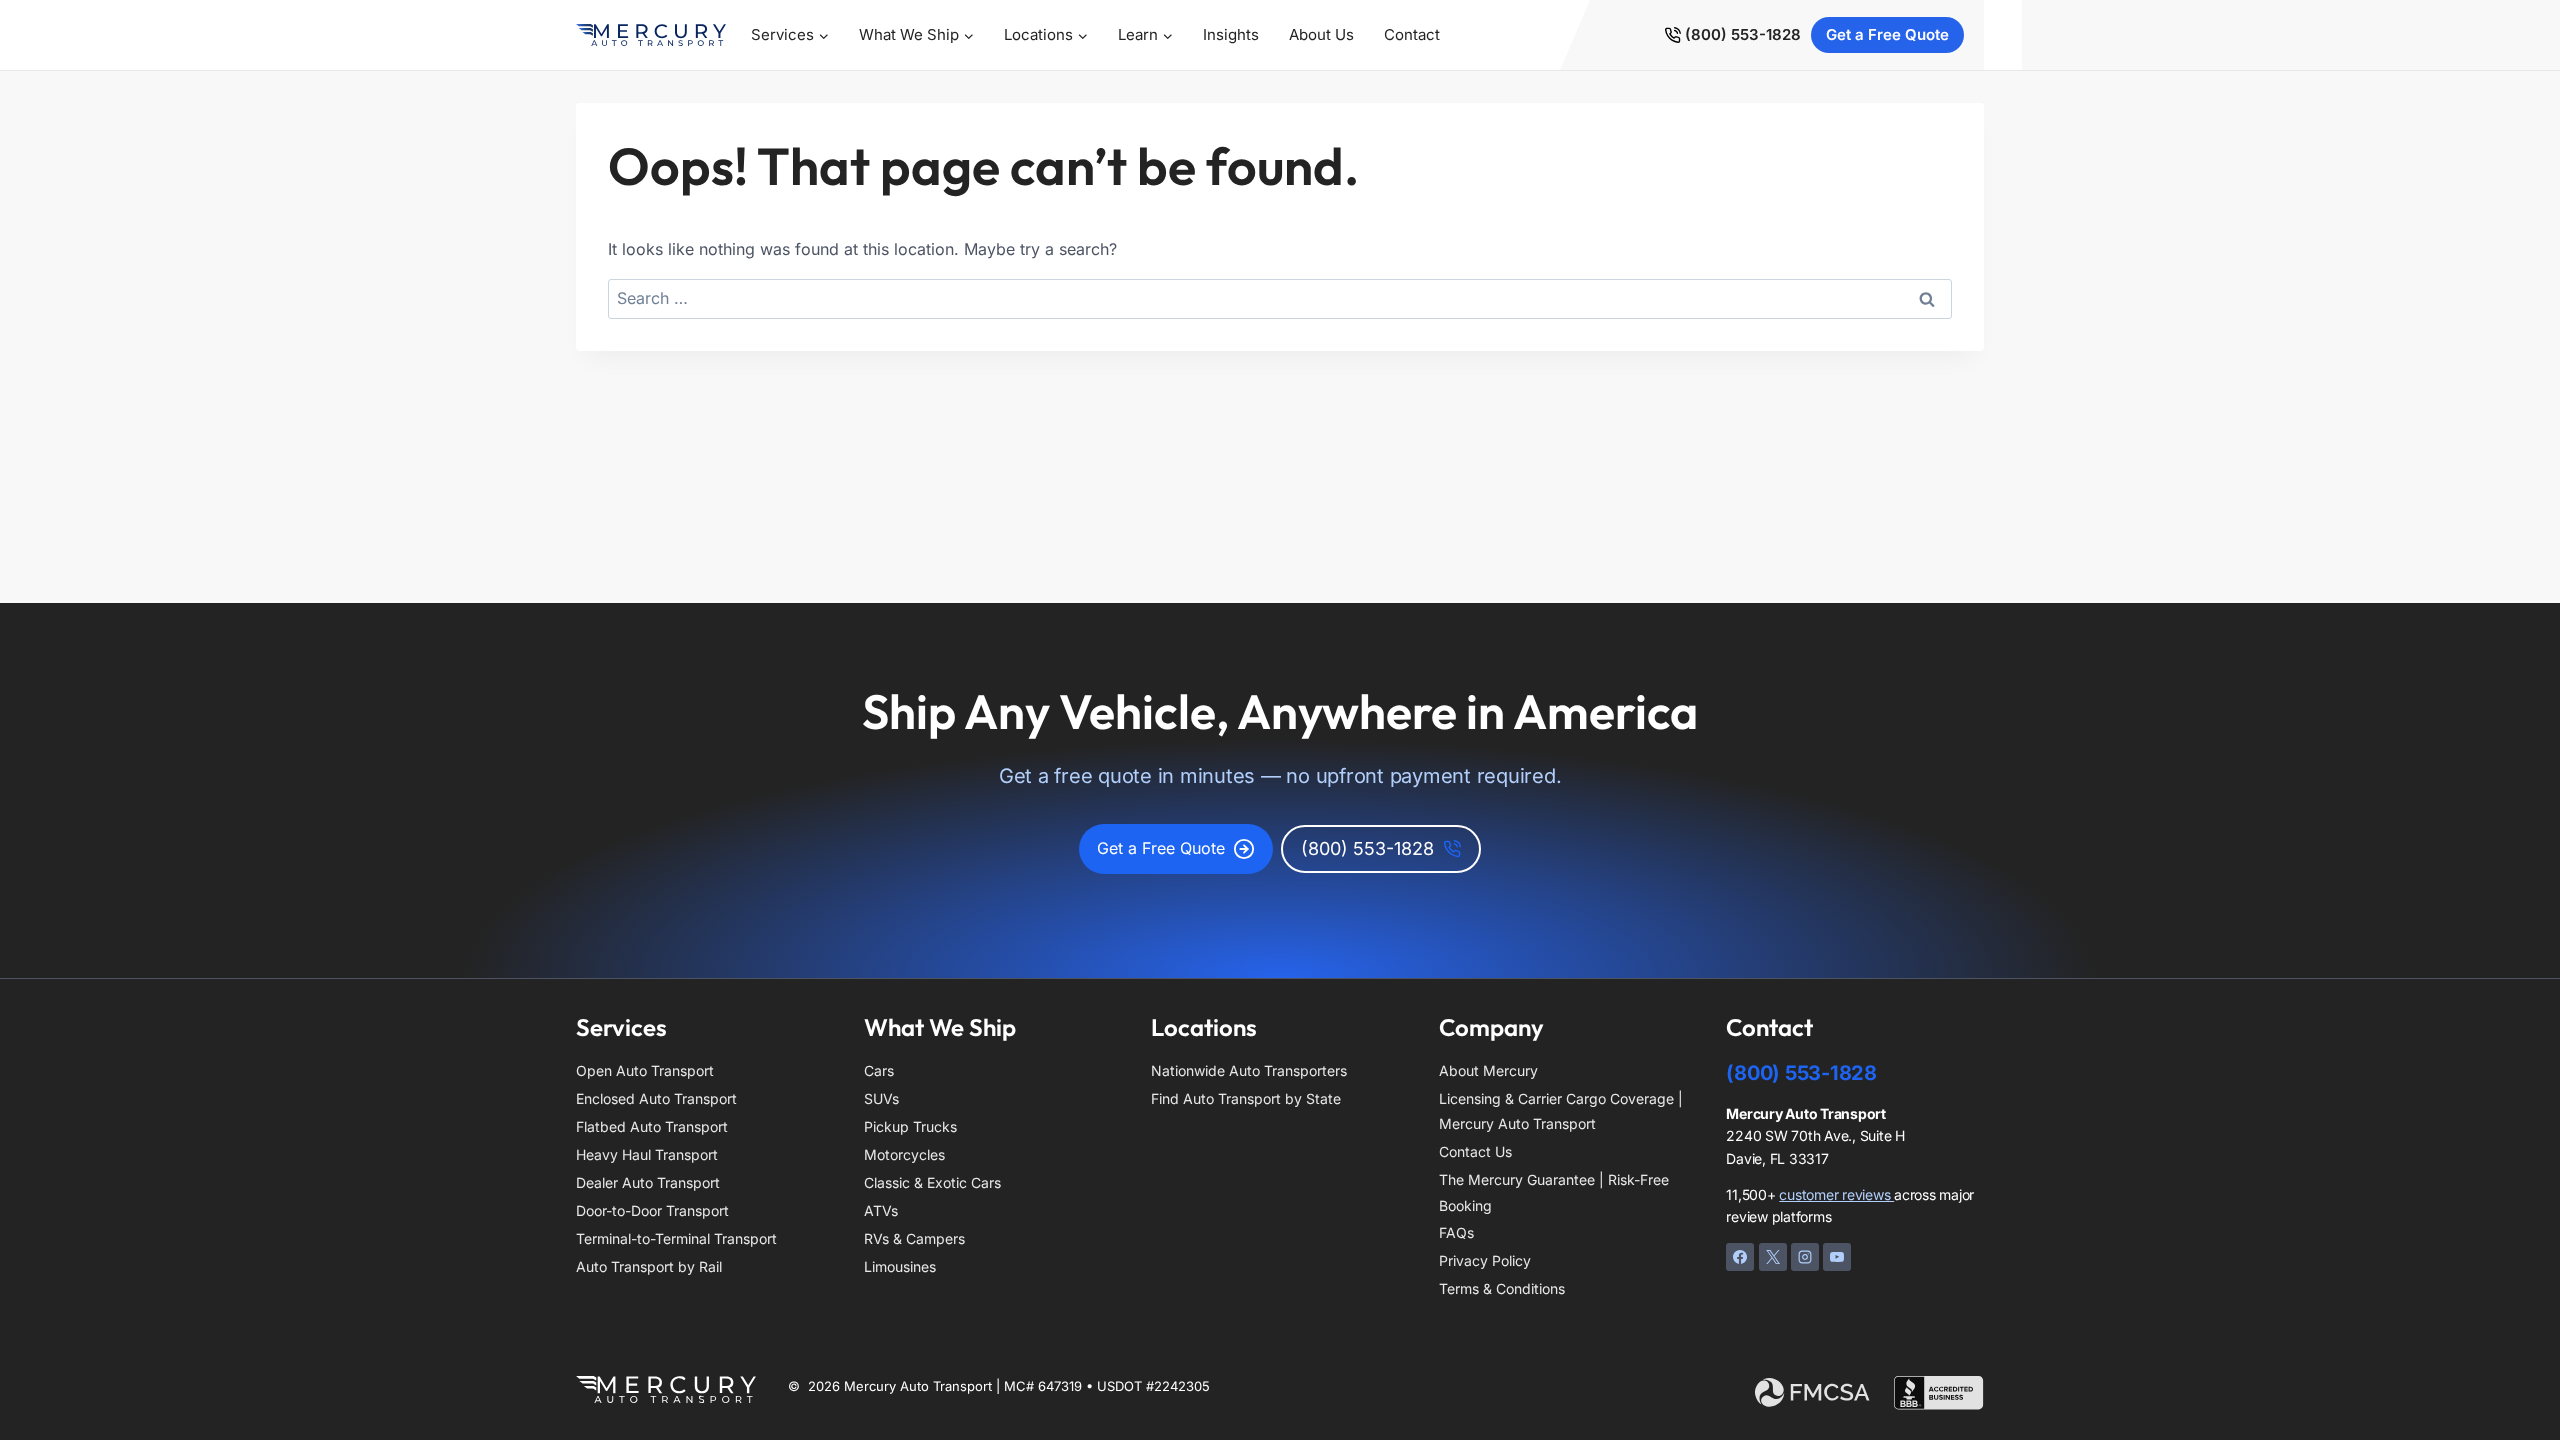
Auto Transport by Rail (649, 1266)
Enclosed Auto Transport (656, 1098)
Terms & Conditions (1502, 1288)
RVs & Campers (914, 1238)
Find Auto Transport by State (1246, 1098)
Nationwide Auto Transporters (1249, 1070)
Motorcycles (904, 1154)
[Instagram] (1805, 1257)
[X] (1773, 1257)
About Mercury (1488, 1070)
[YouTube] (1837, 1257)
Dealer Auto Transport (648, 1182)
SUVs (881, 1098)
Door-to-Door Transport (652, 1210)
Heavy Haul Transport (647, 1154)
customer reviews (1836, 1194)
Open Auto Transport (645, 1070)
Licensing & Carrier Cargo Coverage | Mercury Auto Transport (1561, 1111)
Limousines (900, 1266)
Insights (1231, 34)
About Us (1321, 34)
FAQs (1456, 1232)
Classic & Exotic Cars (932, 1182)
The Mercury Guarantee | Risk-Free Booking (1554, 1192)
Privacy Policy (1485, 1260)
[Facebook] (1740, 1257)
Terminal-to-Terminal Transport (676, 1238)
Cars (879, 1070)
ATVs (881, 1210)
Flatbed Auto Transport (652, 1126)
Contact (1412, 34)
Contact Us (1475, 1151)
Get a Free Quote (1887, 34)
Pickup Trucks (910, 1126)
